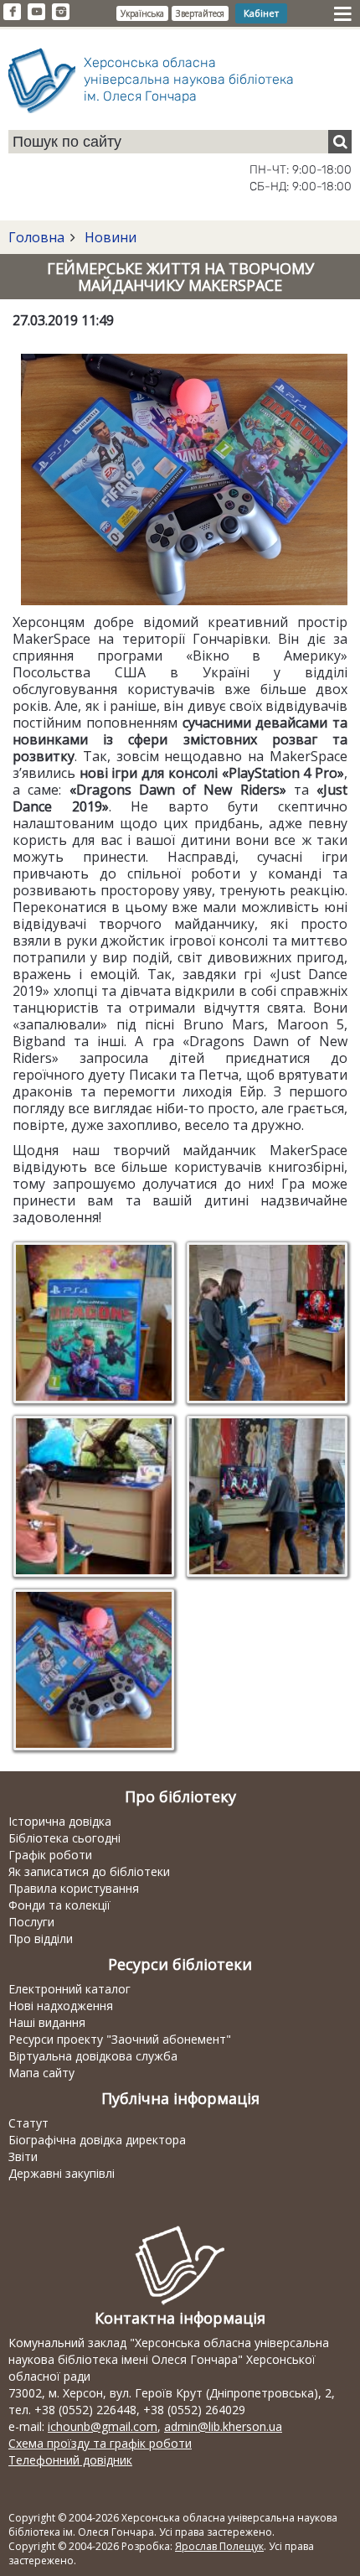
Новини (109, 237)
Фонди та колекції (59, 1905)
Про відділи (41, 1938)
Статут (28, 2123)
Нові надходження (61, 2006)
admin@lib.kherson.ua (223, 2426)
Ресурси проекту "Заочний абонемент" (120, 2039)
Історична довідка (60, 1821)
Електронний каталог (69, 1989)
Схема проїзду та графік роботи (100, 2443)
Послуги (31, 1922)
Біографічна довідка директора (97, 2140)
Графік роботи (50, 1855)
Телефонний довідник (70, 2460)
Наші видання (47, 2022)
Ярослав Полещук (219, 2546)
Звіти (23, 2156)
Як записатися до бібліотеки (89, 1871)
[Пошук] (340, 142)
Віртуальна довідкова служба (93, 2056)
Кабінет (261, 13)
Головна (36, 237)
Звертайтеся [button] (200, 13)
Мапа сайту (41, 2073)
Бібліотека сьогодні (64, 1838)
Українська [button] (142, 13)
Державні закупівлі (62, 2173)
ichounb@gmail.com (103, 2426)
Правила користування (74, 1888)
